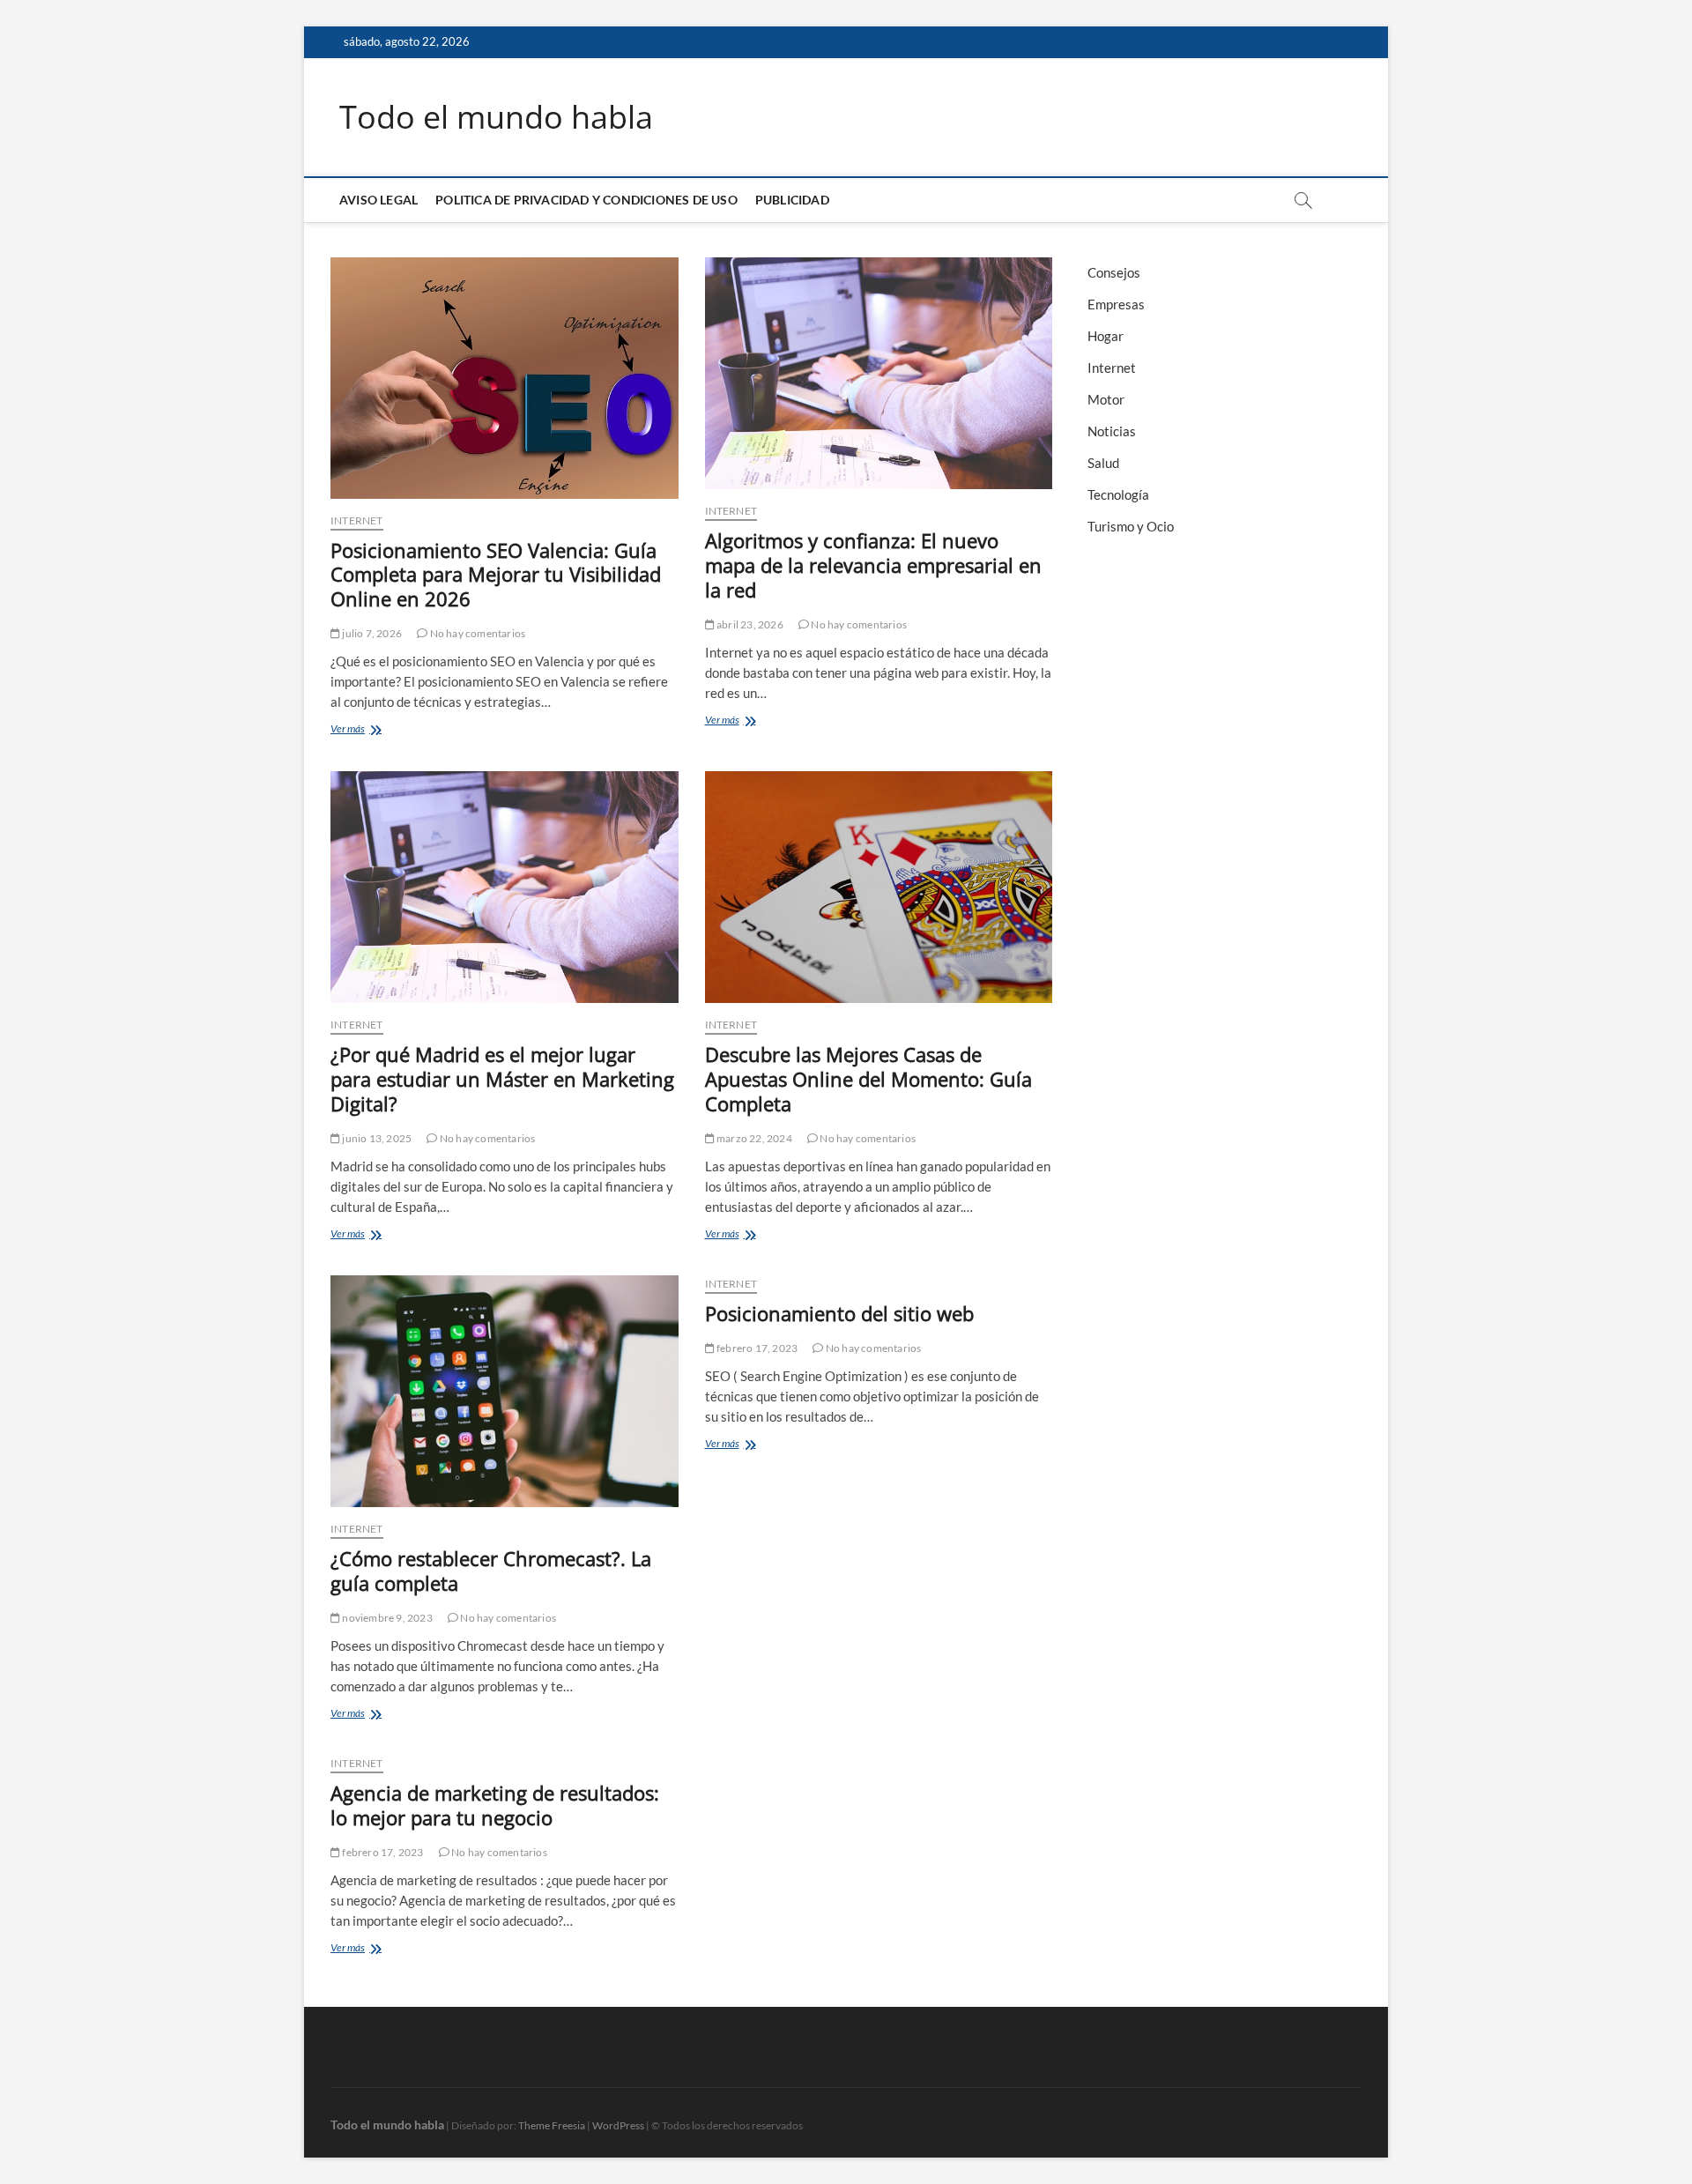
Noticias (1112, 431)
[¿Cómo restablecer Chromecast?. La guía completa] (505, 1391)
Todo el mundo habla (496, 117)
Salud (1103, 463)
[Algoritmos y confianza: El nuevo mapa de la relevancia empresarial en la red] (879, 373)
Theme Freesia (552, 2125)
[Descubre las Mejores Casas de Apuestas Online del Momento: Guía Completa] (879, 887)
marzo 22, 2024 (753, 1138)
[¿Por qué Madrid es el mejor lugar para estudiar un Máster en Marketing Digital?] (505, 887)
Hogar (1106, 336)
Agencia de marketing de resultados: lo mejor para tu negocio (495, 1805)
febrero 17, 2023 (756, 1348)
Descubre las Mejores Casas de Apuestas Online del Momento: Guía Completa (868, 1079)
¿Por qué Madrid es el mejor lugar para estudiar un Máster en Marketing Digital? (502, 1079)
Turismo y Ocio (1131, 526)
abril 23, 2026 (749, 624)
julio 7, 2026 (371, 633)
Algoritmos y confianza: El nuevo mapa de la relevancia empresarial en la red (873, 565)
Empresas (1116, 304)
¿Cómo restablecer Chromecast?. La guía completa (491, 1571)
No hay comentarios (476, 633)
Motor (1106, 399)
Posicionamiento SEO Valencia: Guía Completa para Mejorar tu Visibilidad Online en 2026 (496, 575)
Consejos (1114, 272)
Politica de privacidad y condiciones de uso (586, 200)
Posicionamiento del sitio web (839, 1313)
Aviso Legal (378, 200)
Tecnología (1118, 494)
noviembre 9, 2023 (386, 1618)
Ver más (383, 730)
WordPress (618, 2125)
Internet (357, 520)
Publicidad (792, 200)
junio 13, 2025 (376, 1138)
